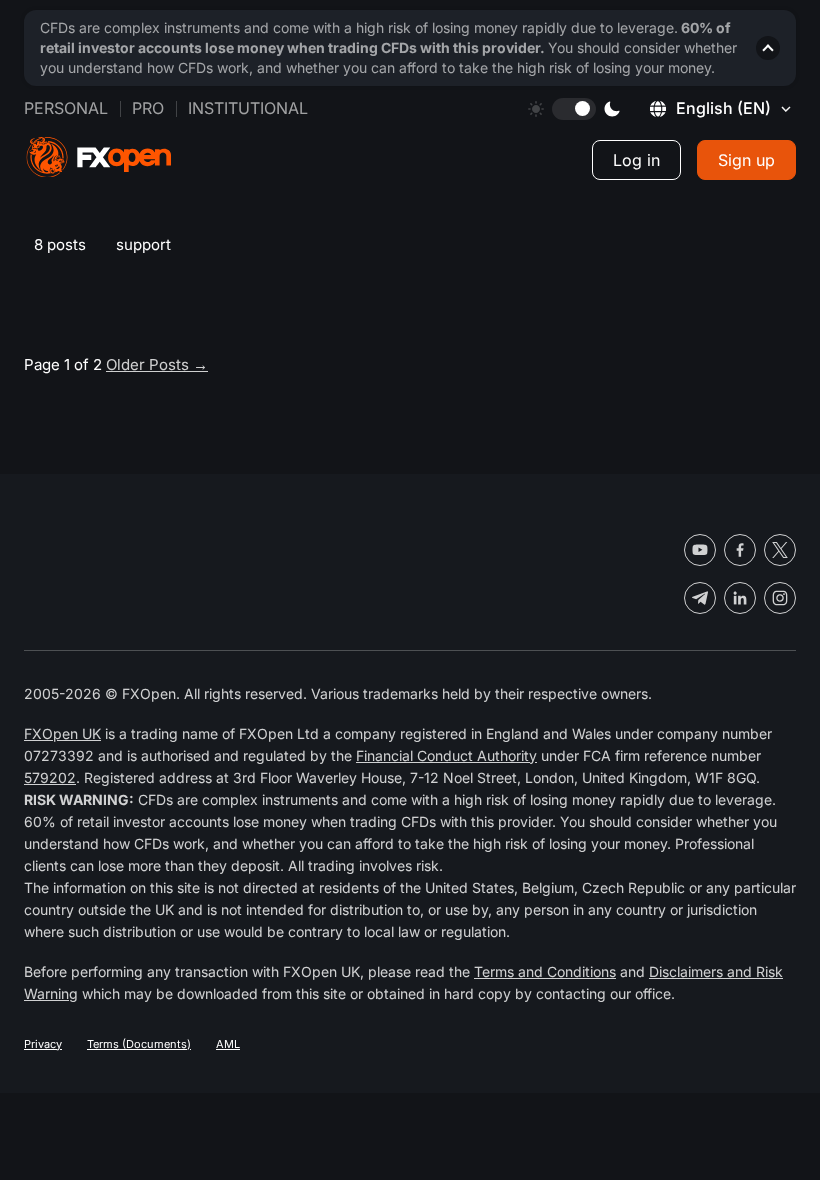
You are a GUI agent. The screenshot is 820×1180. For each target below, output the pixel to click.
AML (228, 1044)
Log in (636, 160)
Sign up (746, 160)
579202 (50, 777)
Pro (148, 108)
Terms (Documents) (139, 1044)
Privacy (43, 1044)
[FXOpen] (99, 157)
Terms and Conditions (545, 971)
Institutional (248, 108)
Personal (66, 108)
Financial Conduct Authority (446, 755)
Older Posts (157, 364)
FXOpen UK (62, 733)
